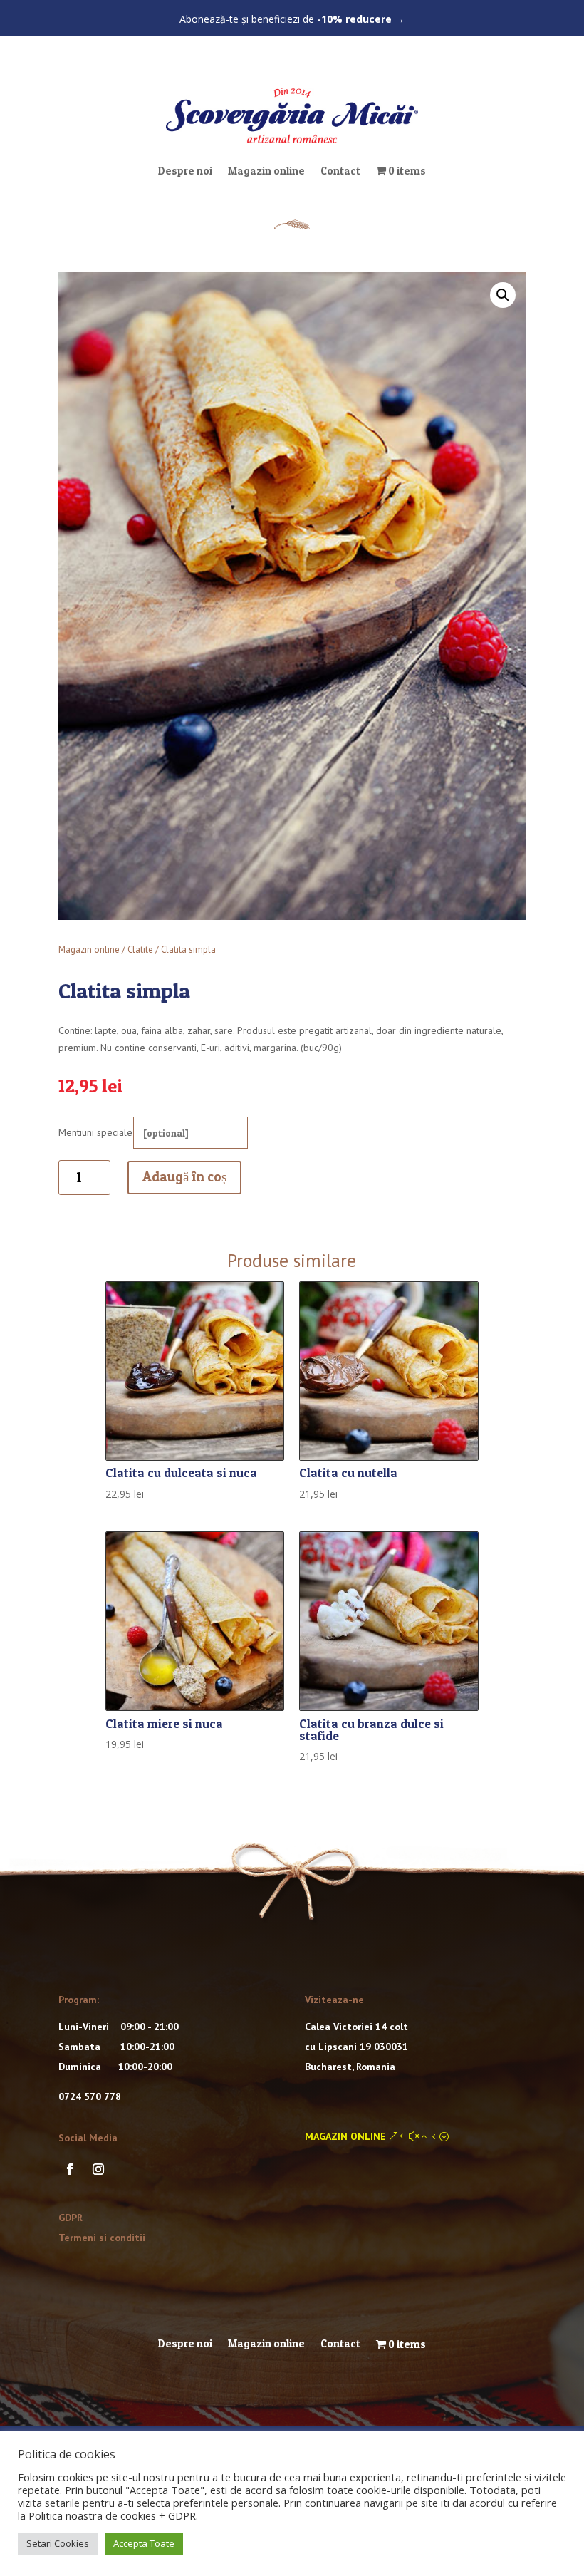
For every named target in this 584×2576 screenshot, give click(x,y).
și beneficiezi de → (292, 19)
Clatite (140, 950)
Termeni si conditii (102, 2238)
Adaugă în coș (184, 1177)
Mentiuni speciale (95, 1132)
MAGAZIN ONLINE (345, 2136)
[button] (503, 295)
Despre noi (185, 171)
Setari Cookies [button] (58, 2543)
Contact (340, 171)
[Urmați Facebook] (70, 2169)
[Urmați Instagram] (98, 2169)
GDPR (71, 2218)
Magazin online (266, 171)
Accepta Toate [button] (144, 2543)
